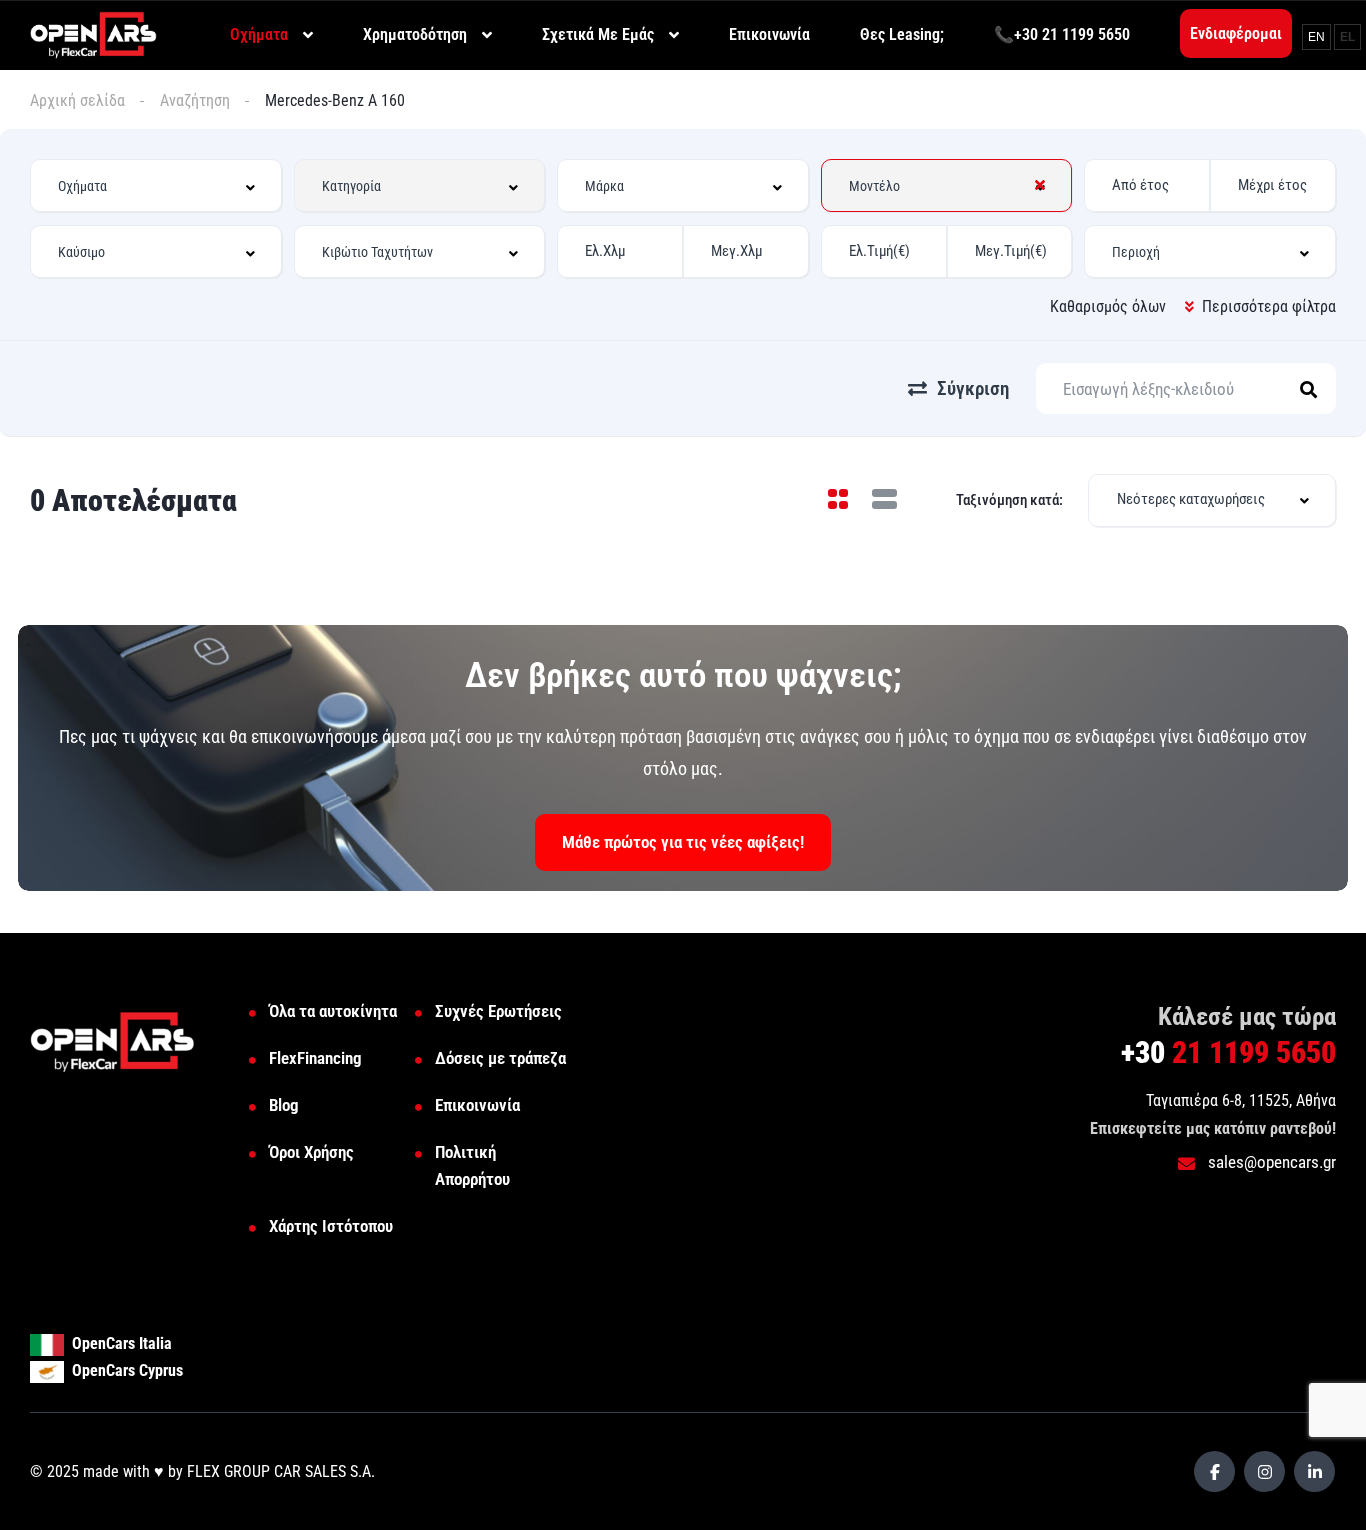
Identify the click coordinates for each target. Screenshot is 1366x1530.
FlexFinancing (315, 1058)
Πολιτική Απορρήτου (472, 1165)
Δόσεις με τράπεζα (500, 1058)
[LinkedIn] (1314, 1471)
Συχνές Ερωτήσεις (498, 1011)
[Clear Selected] (1040, 185)
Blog (284, 1105)
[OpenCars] (93, 33)
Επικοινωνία (477, 1105)
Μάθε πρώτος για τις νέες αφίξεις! (683, 842)
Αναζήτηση (195, 100)
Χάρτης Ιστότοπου (331, 1226)
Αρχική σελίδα (77, 100)
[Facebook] (1214, 1471)
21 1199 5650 (1228, 1052)
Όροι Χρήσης (311, 1152)
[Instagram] (1264, 1471)
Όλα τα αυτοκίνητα (333, 1011)
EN (1316, 37)
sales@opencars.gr (1270, 1162)
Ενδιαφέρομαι (1236, 33)
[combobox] (156, 185)
